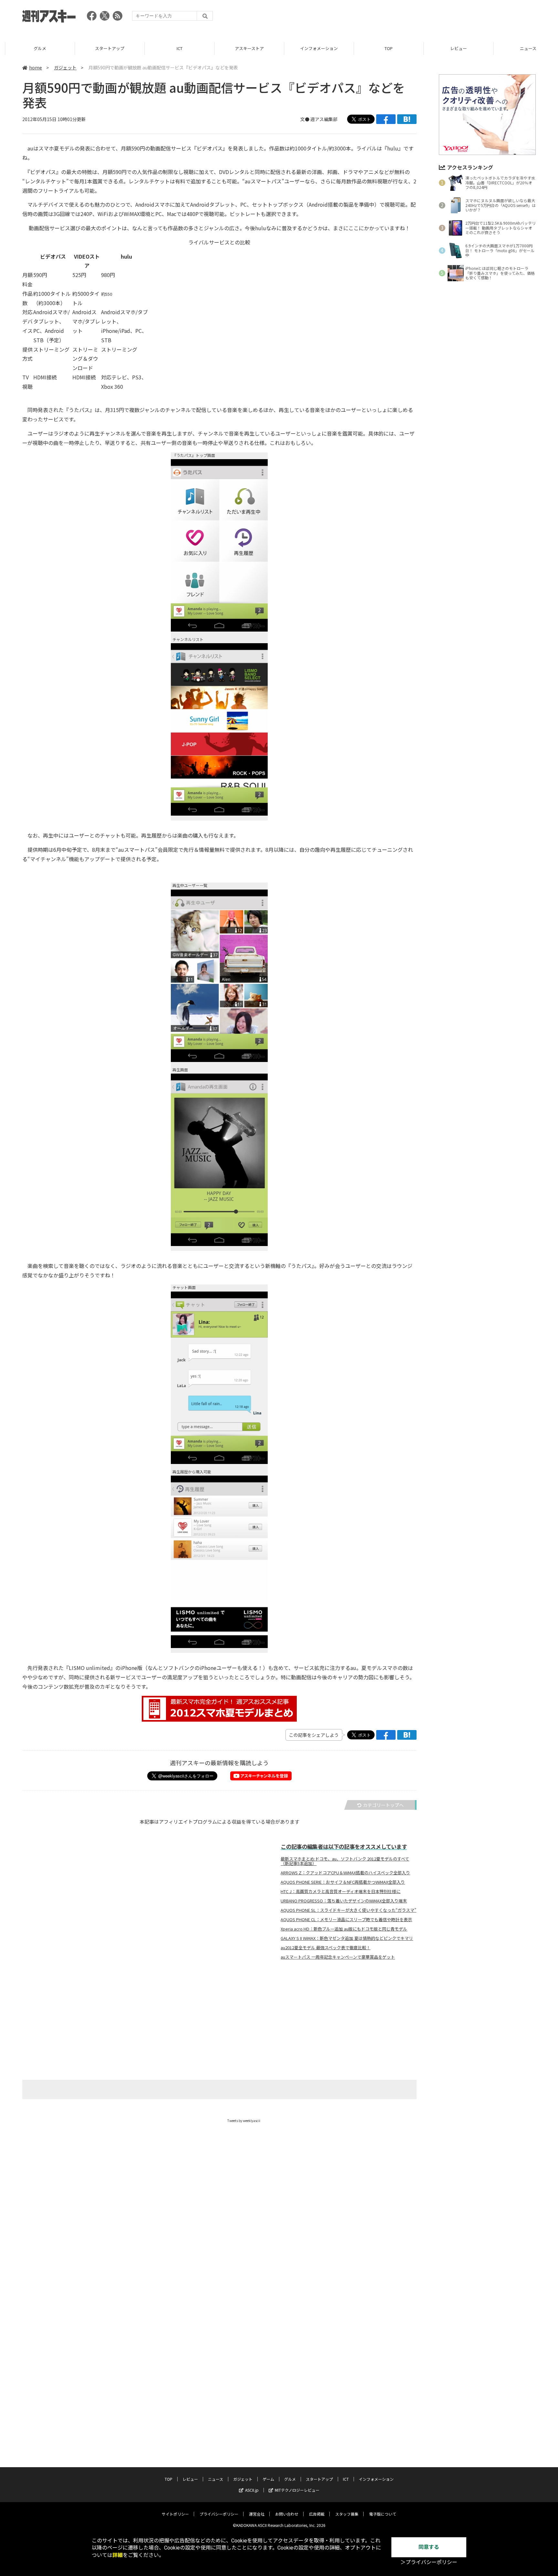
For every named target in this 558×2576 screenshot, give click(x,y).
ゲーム (268, 2479)
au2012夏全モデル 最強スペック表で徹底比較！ (325, 1948)
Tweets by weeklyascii (244, 2121)
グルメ (35, 48)
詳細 (118, 2555)
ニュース (523, 48)
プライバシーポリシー (219, 2514)
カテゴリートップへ (383, 1805)
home (36, 67)
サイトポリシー (175, 2514)
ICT (174, 48)
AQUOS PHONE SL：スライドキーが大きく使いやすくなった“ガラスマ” (348, 1910)
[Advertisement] (418, 18)
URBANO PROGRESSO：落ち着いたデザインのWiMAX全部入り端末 (344, 1901)
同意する (429, 2547)
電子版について (383, 2514)
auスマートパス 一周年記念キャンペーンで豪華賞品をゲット (338, 1957)
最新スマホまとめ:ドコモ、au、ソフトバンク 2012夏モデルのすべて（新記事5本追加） (345, 1861)
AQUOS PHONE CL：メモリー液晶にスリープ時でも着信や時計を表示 (346, 1920)
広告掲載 (317, 2514)
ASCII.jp (252, 2490)
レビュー (453, 48)
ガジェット (65, 67)
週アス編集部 (324, 119)
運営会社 (257, 2514)
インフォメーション (314, 48)
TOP (383, 48)
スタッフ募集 (347, 2514)
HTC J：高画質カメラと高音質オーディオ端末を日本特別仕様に (341, 1891)
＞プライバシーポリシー (429, 2562)
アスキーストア (244, 48)
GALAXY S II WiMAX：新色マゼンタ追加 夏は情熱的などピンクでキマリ (347, 1938)
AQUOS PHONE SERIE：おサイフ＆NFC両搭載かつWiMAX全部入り (343, 1882)
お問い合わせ (287, 2514)
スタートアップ (104, 48)
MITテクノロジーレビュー (297, 2490)
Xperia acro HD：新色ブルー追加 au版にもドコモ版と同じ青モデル (344, 1929)
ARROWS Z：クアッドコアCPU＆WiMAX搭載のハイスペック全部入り (345, 1873)
